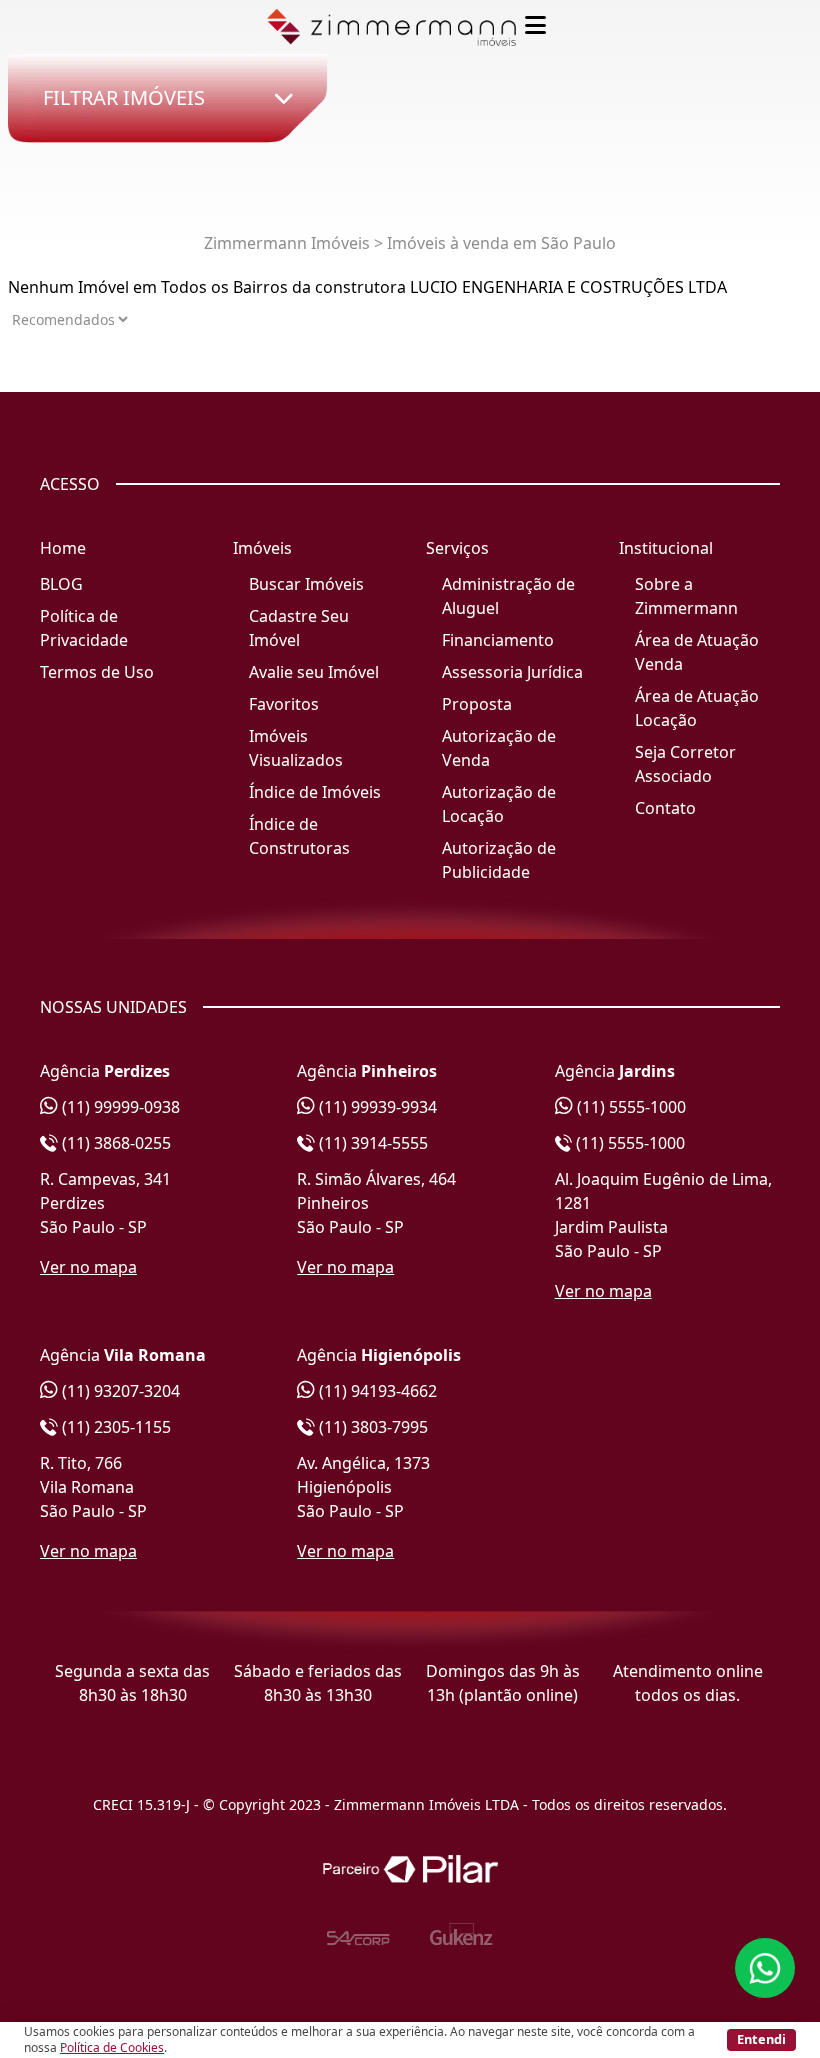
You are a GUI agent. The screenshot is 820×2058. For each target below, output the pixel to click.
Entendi (761, 2039)
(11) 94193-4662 (376, 1391)
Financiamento (498, 640)
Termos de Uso (97, 672)
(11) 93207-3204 (119, 1391)
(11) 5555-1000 (629, 1107)
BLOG (61, 584)
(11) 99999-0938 (119, 1107)
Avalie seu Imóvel (314, 672)
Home (63, 548)
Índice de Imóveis (315, 792)
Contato (665, 808)
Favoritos (284, 704)
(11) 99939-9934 (376, 1107)
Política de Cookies (112, 2047)
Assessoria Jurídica (512, 672)
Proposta (477, 704)
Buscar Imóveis (306, 584)
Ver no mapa (88, 1267)
